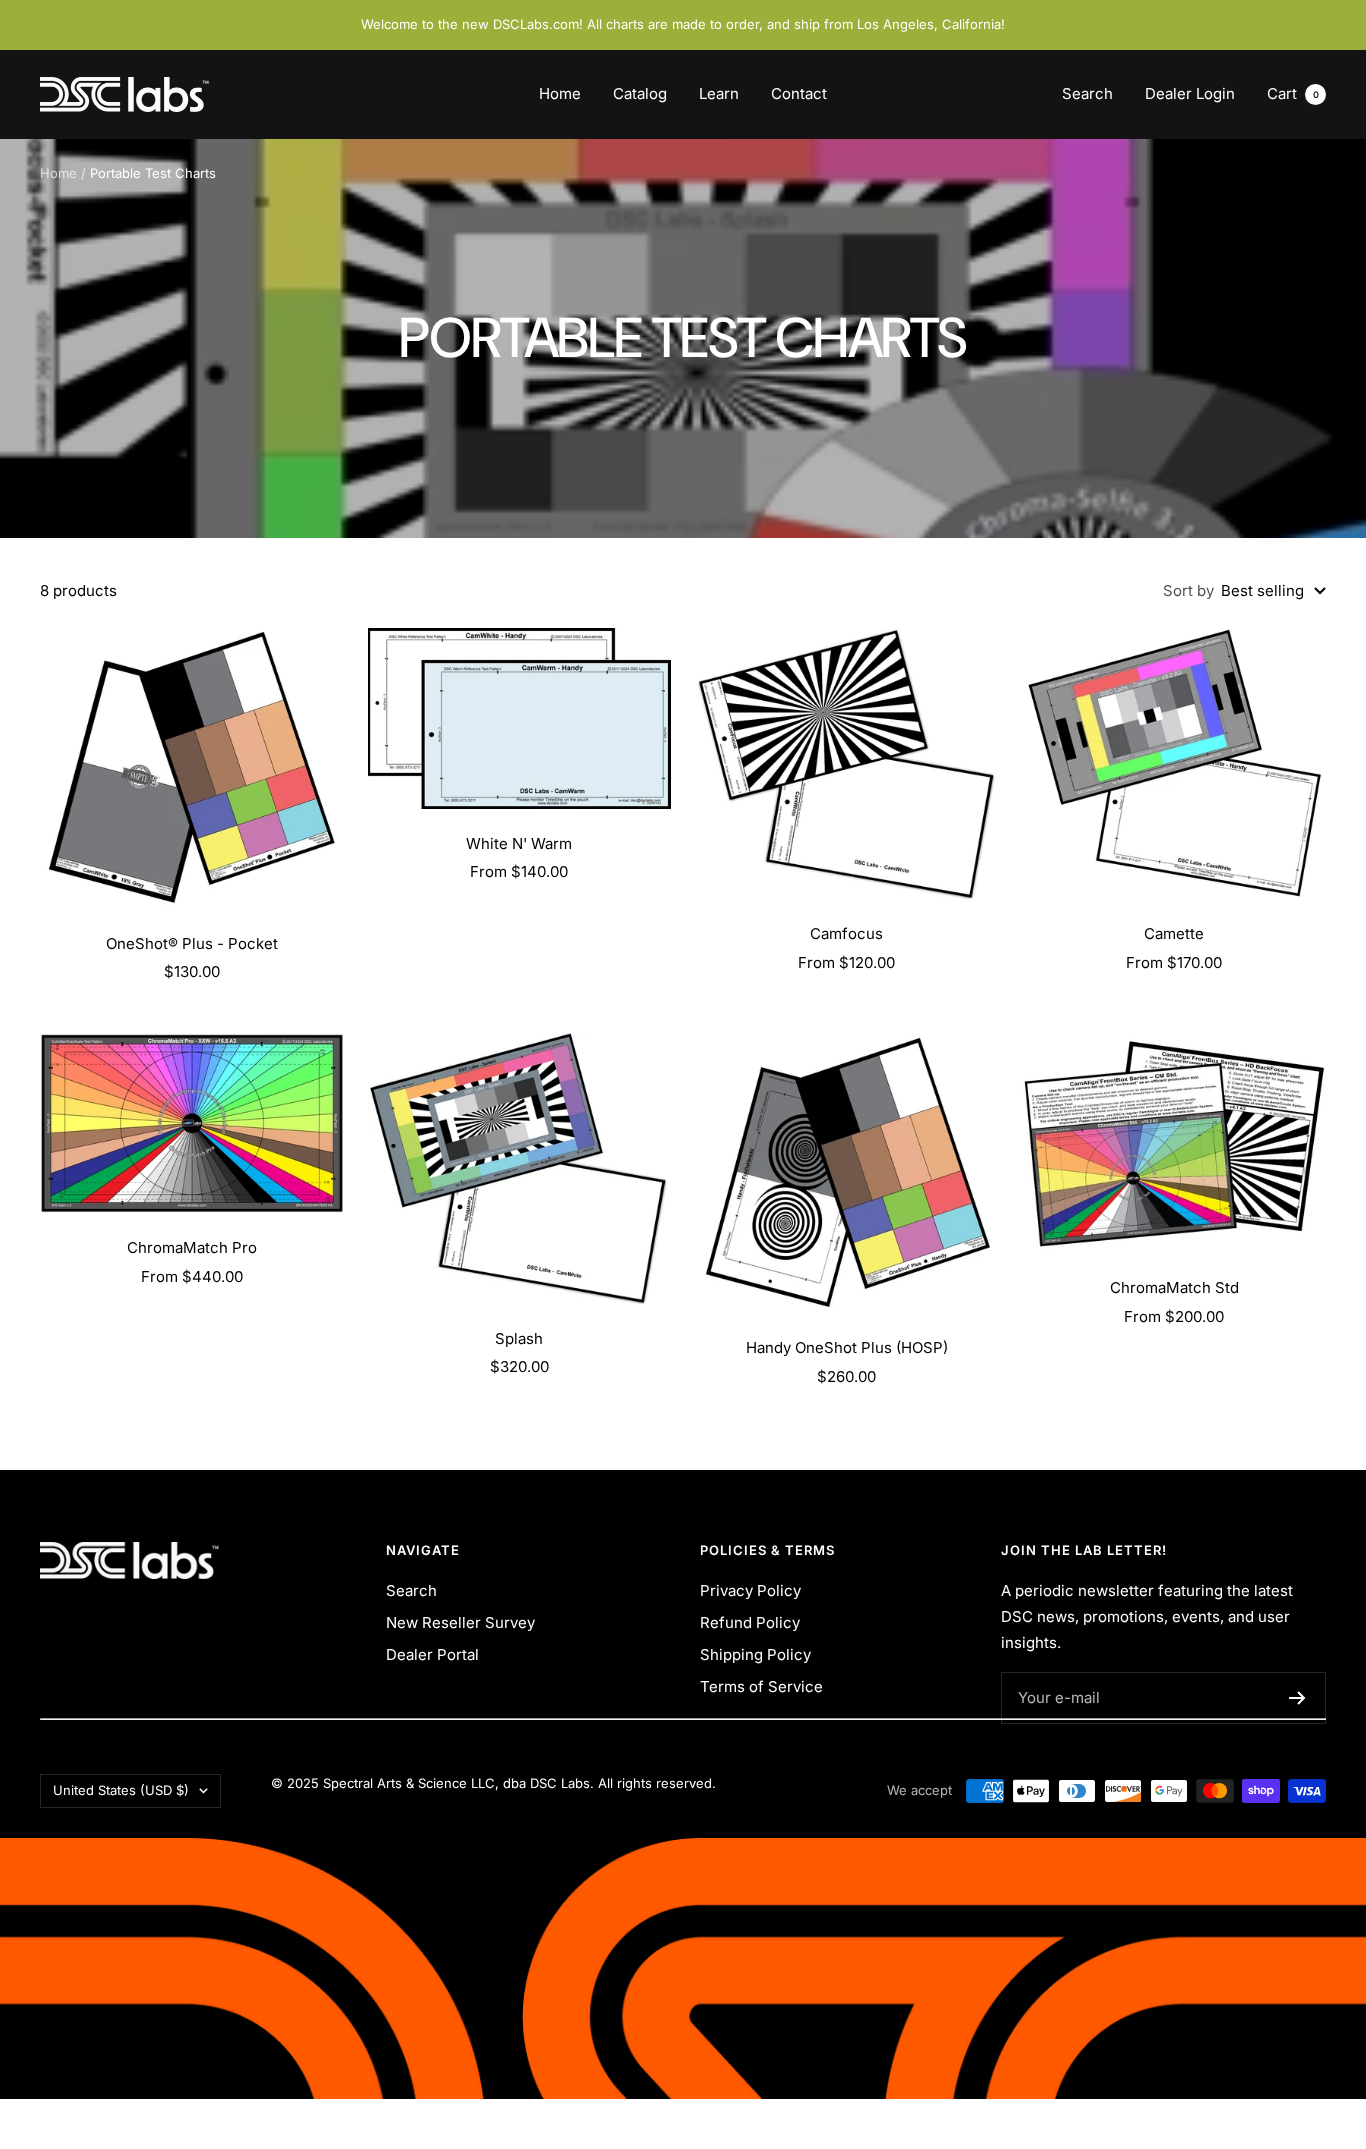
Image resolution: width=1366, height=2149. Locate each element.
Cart (1293, 93)
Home (560, 93)
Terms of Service (761, 1686)
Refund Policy (750, 1622)
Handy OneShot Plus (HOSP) (847, 1347)
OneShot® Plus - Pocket (192, 943)
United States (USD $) (121, 1790)
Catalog (640, 93)
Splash (519, 1338)
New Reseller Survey (460, 1622)
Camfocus (846, 933)
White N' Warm (519, 843)
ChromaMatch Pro (192, 1247)
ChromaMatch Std (1174, 1287)
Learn (719, 93)
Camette (1174, 933)
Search (1087, 93)
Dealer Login (1190, 93)
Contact (799, 93)
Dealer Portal (432, 1654)
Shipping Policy (755, 1654)
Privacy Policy (750, 1590)
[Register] (1297, 1698)
